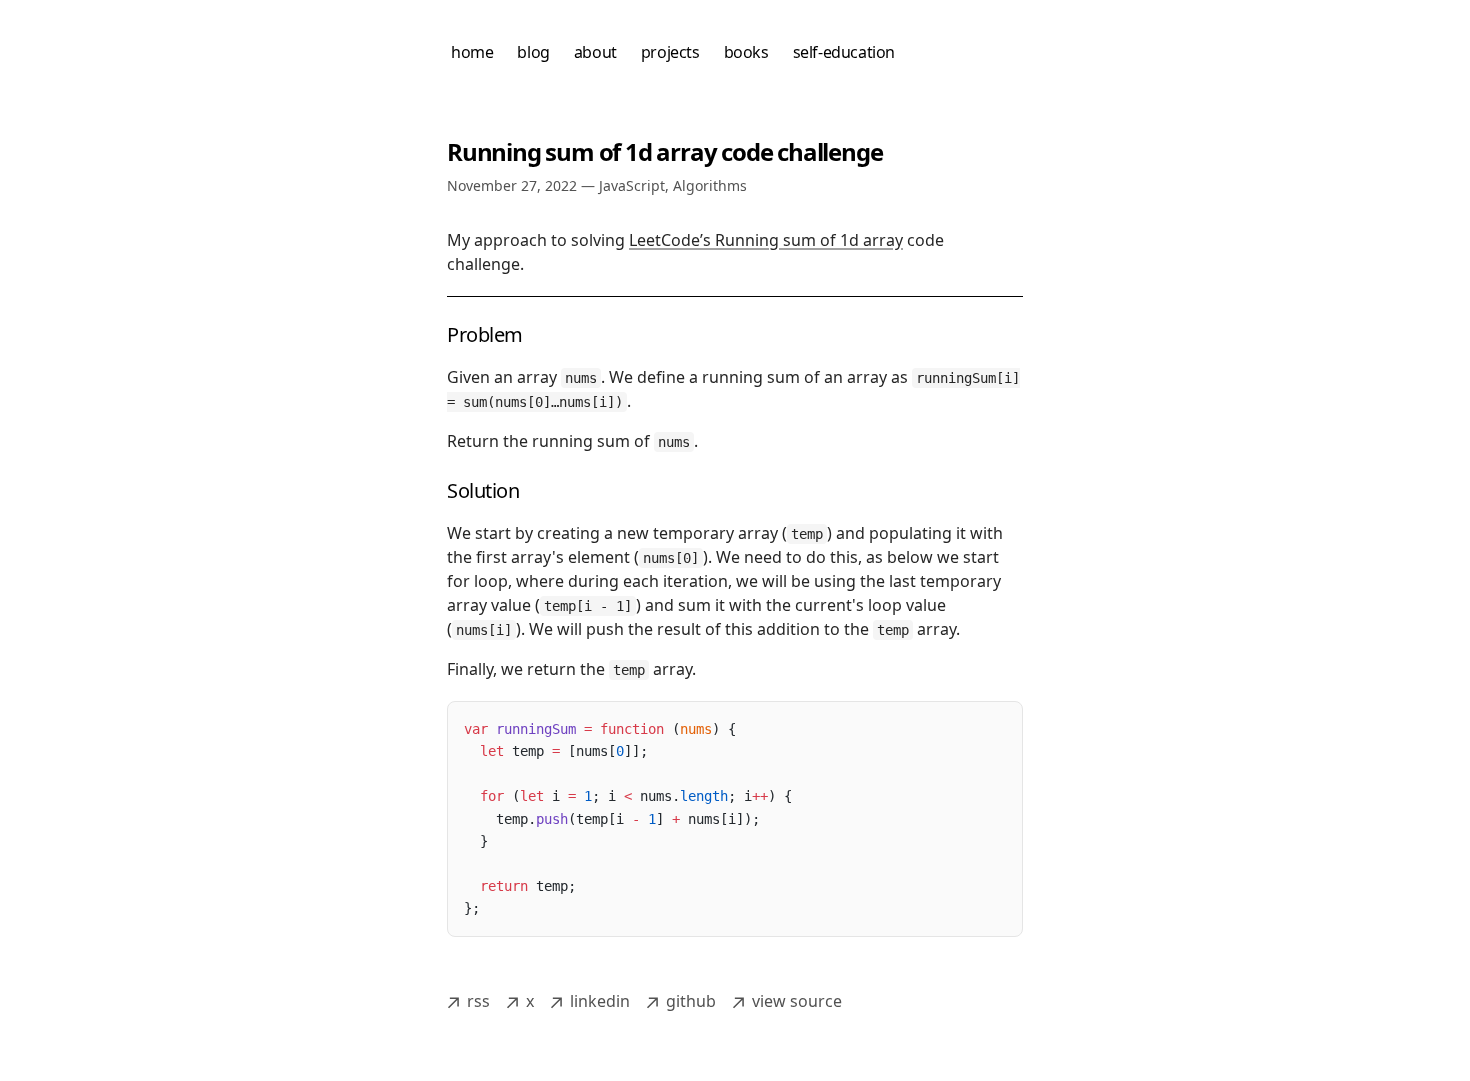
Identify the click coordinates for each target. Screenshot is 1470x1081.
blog (533, 52)
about (595, 52)
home (472, 52)
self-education (844, 52)
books (746, 52)
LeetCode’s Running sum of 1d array (766, 240)
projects (670, 52)
